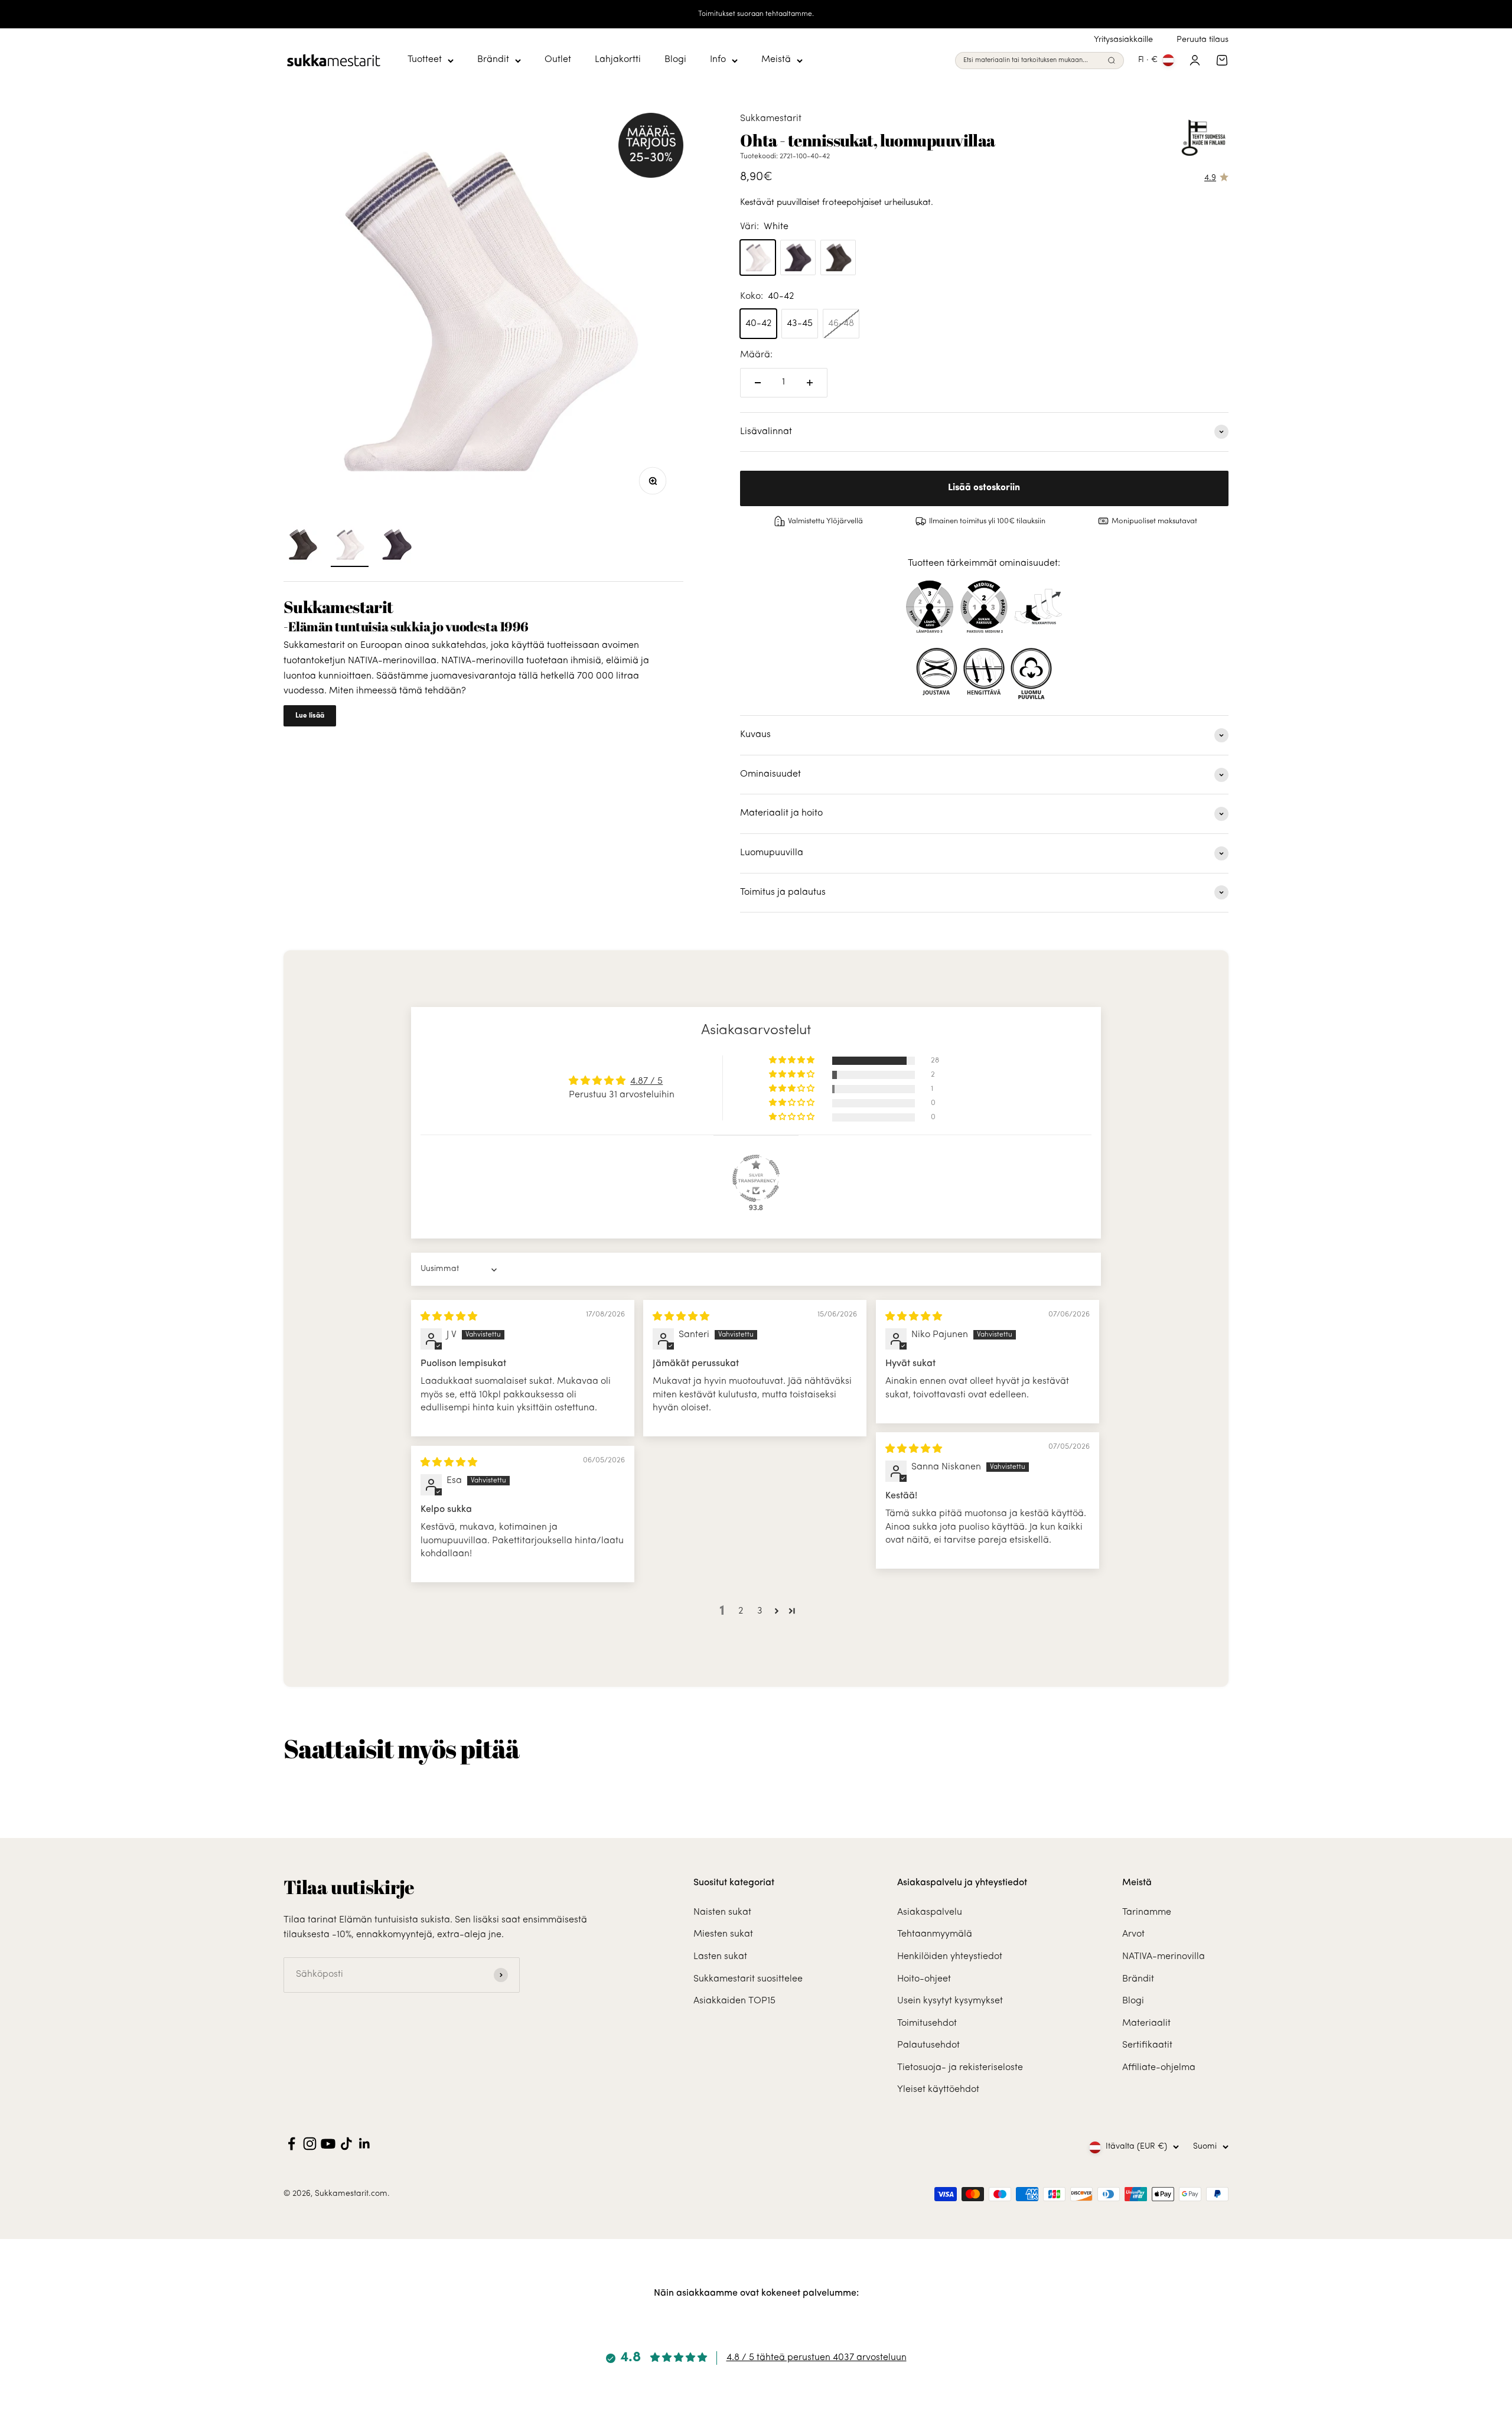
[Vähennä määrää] (758, 383)
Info (718, 60)
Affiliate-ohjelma (1159, 2068)
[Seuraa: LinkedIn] (365, 2144)
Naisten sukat (722, 1912)
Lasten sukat (720, 1957)
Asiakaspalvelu (930, 1912)
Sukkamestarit (771, 119)
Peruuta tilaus (1203, 40)
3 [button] (760, 1611)
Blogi (675, 60)
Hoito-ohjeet (924, 1979)
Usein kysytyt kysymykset (950, 2001)
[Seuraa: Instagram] (310, 2144)
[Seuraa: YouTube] (328, 2144)
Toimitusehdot (927, 2023)
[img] (449, 1317)
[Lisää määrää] (810, 383)
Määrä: (756, 355)
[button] (793, 1060)
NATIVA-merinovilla (1164, 1957)
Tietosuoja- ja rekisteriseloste (960, 2068)
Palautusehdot (928, 2045)
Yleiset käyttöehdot (938, 2090)
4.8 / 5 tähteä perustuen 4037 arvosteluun (817, 2358)
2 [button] (741, 1611)
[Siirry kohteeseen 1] (302, 546)
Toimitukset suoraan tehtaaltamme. (756, 14)
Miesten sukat (723, 1934)
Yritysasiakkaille (1123, 40)
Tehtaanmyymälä (935, 1934)
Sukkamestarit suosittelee (748, 1979)
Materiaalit (1146, 2023)
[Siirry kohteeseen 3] (397, 546)
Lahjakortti (618, 60)
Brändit (493, 60)
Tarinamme (1147, 1912)
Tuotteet (425, 60)
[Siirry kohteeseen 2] (350, 546)
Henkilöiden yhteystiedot (950, 1957)
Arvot (1133, 1934)
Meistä (776, 60)
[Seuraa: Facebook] (291, 2144)
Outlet (558, 60)
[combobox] (1033, 61)
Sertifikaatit (1147, 2045)
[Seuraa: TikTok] (346, 2144)
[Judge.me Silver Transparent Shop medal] (756, 1178)
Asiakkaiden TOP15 (734, 2001)
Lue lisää (310, 716)
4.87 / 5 (646, 1081)
